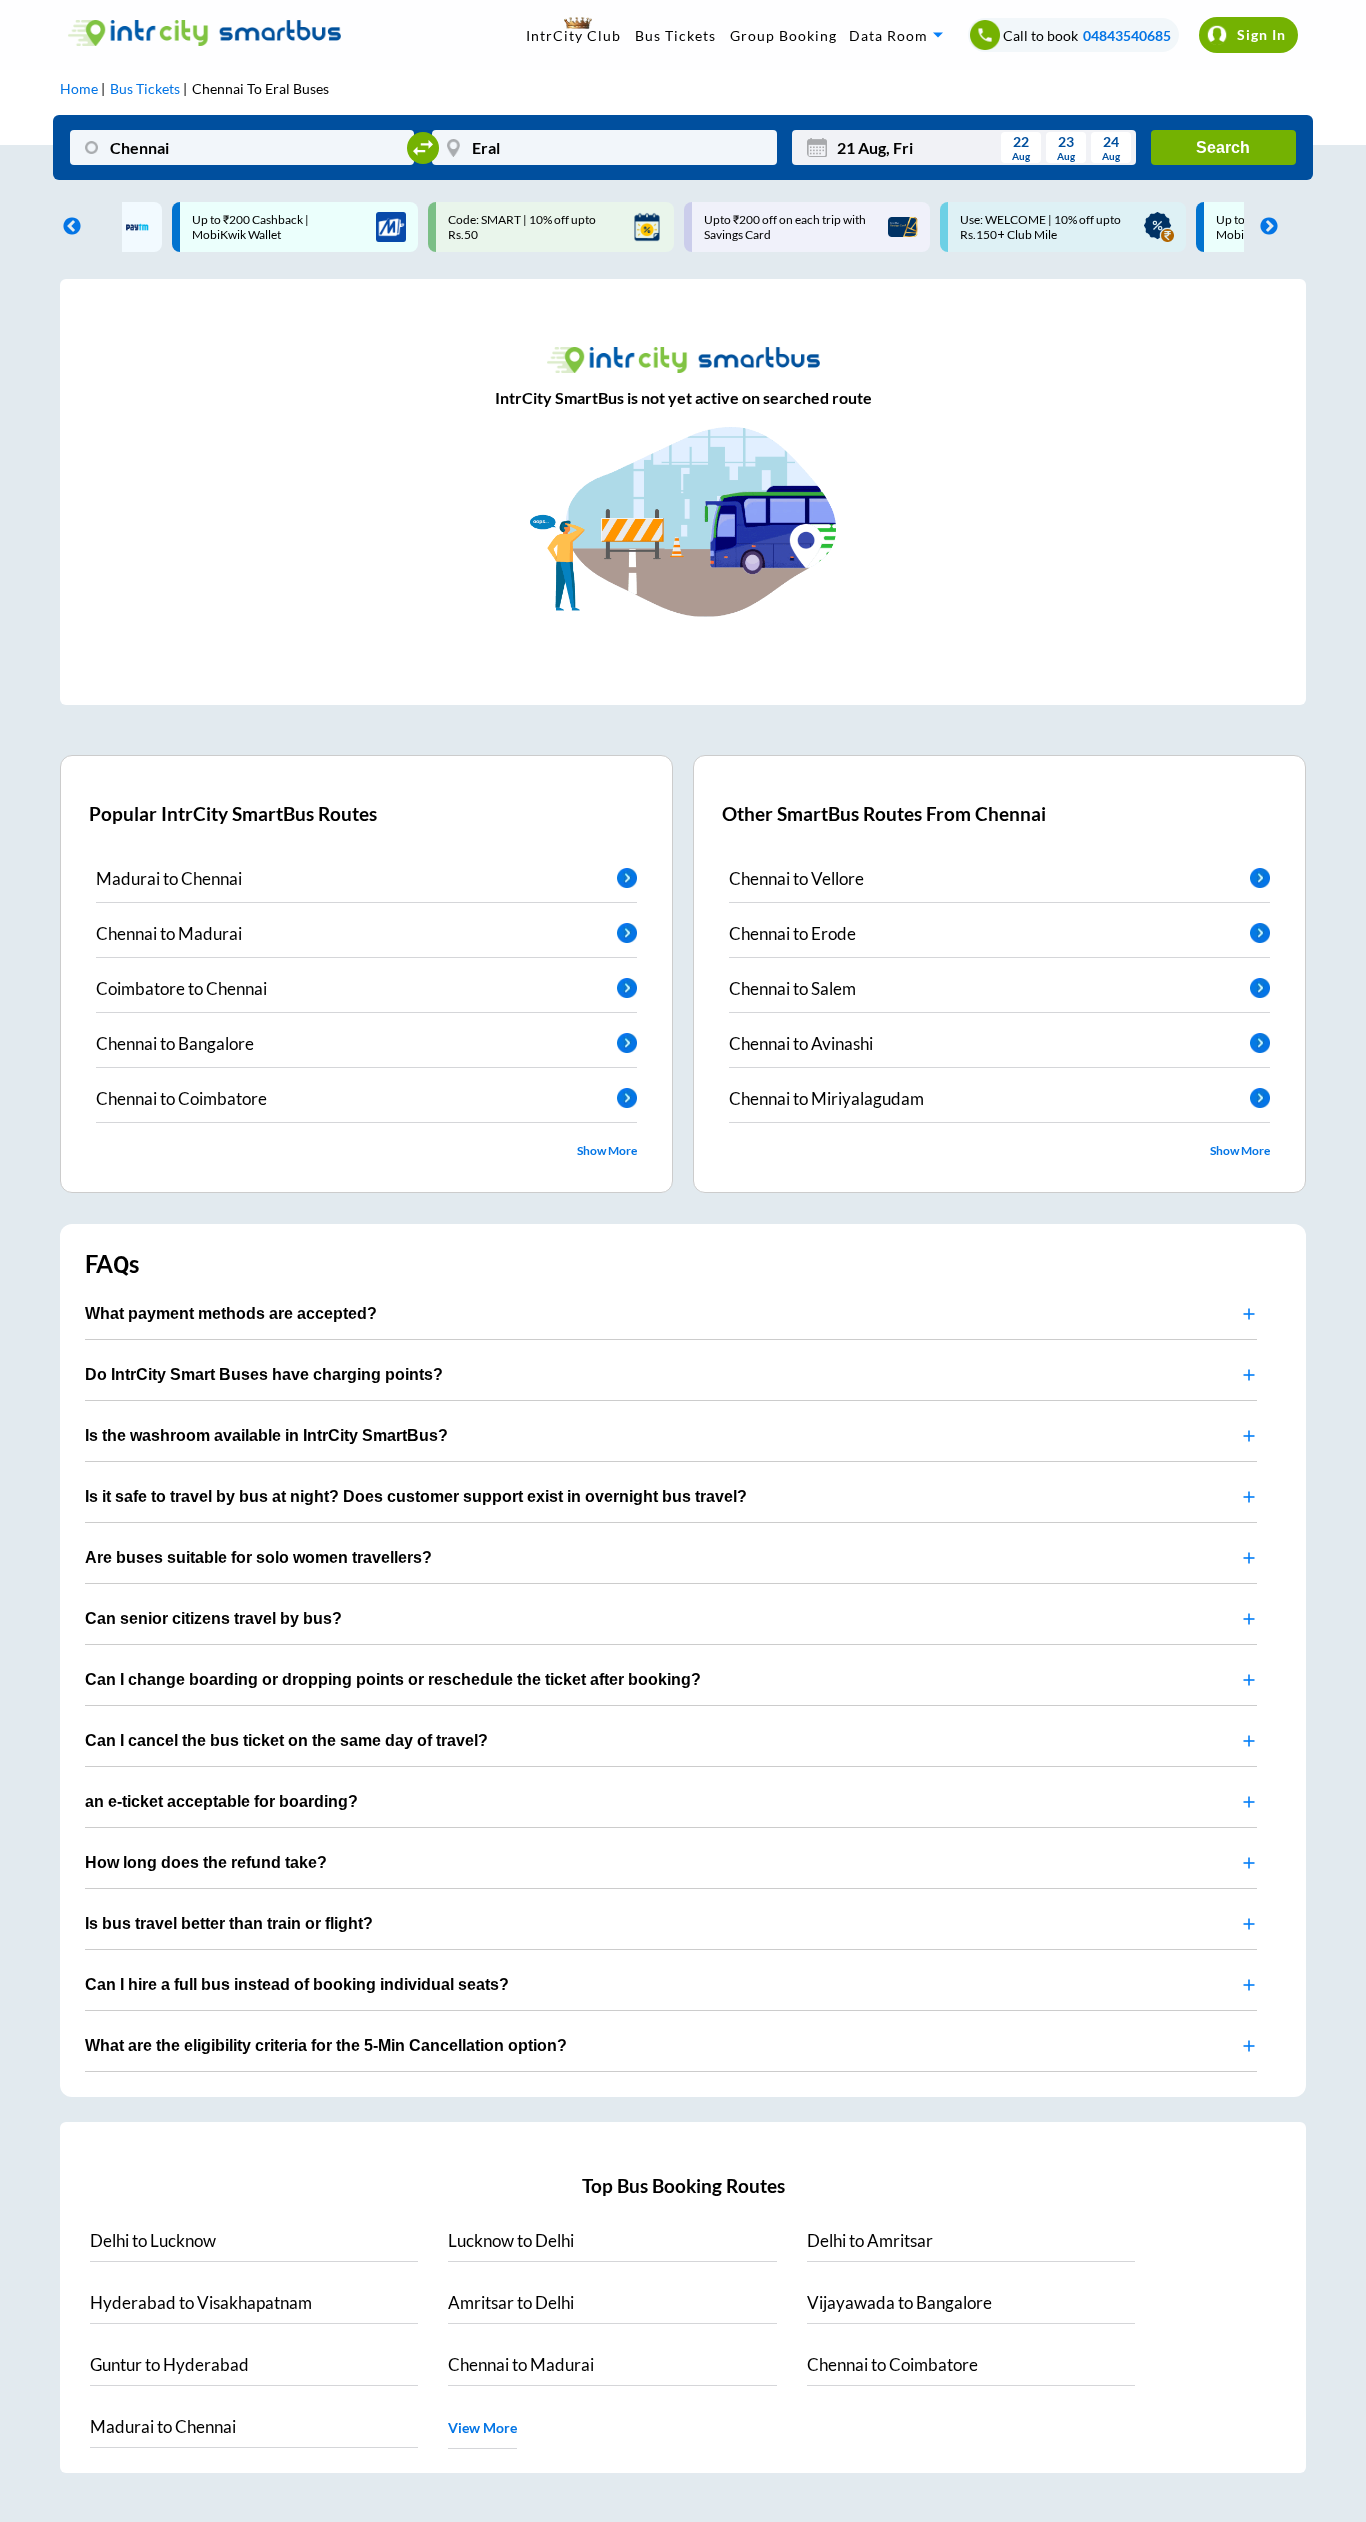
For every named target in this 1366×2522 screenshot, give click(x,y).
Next (1264, 227)
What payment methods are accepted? (231, 1313)
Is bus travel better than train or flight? (229, 1923)
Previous (67, 227)
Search (1223, 147)
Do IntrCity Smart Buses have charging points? (264, 1374)
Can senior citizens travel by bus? (213, 1618)
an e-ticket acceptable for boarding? (221, 1801)
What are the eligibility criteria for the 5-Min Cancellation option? (326, 2045)
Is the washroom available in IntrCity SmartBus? (266, 1435)
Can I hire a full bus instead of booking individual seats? (297, 1984)
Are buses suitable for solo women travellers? (258, 1557)
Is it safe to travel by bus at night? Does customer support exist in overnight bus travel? (416, 1496)
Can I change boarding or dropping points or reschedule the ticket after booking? (393, 1679)
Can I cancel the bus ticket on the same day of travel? (286, 1740)
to (153, 2240)
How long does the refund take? (206, 1862)
